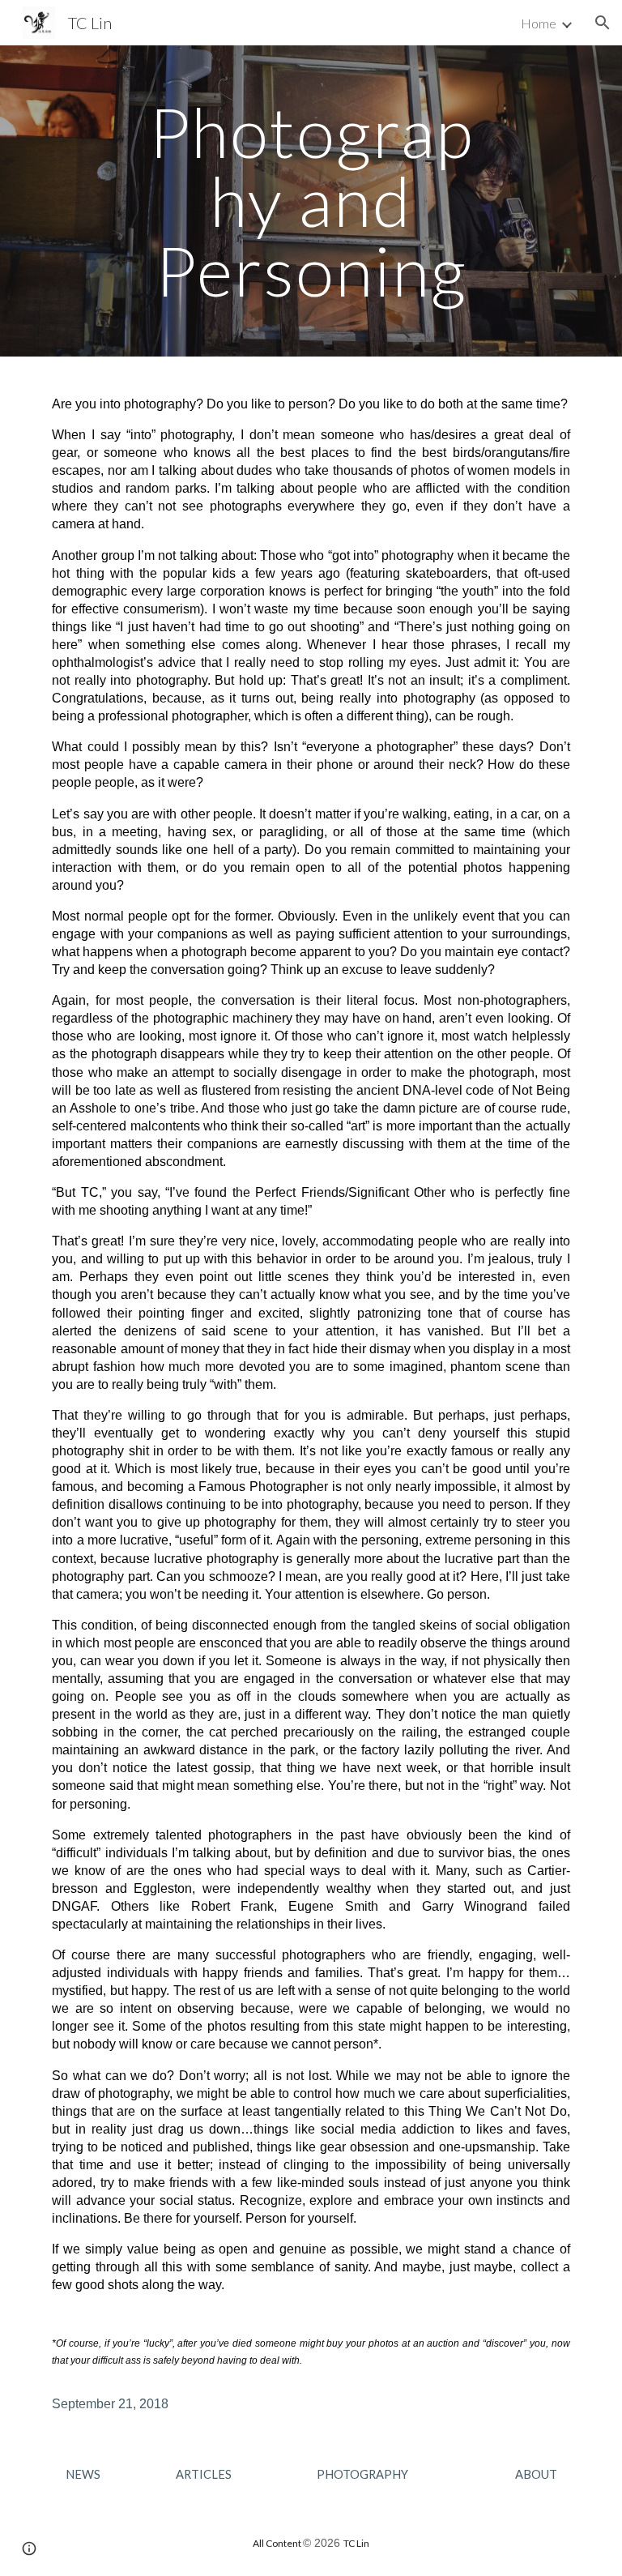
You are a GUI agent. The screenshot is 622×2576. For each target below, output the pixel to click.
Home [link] (539, 23)
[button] (603, 23)
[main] (311, 201)
